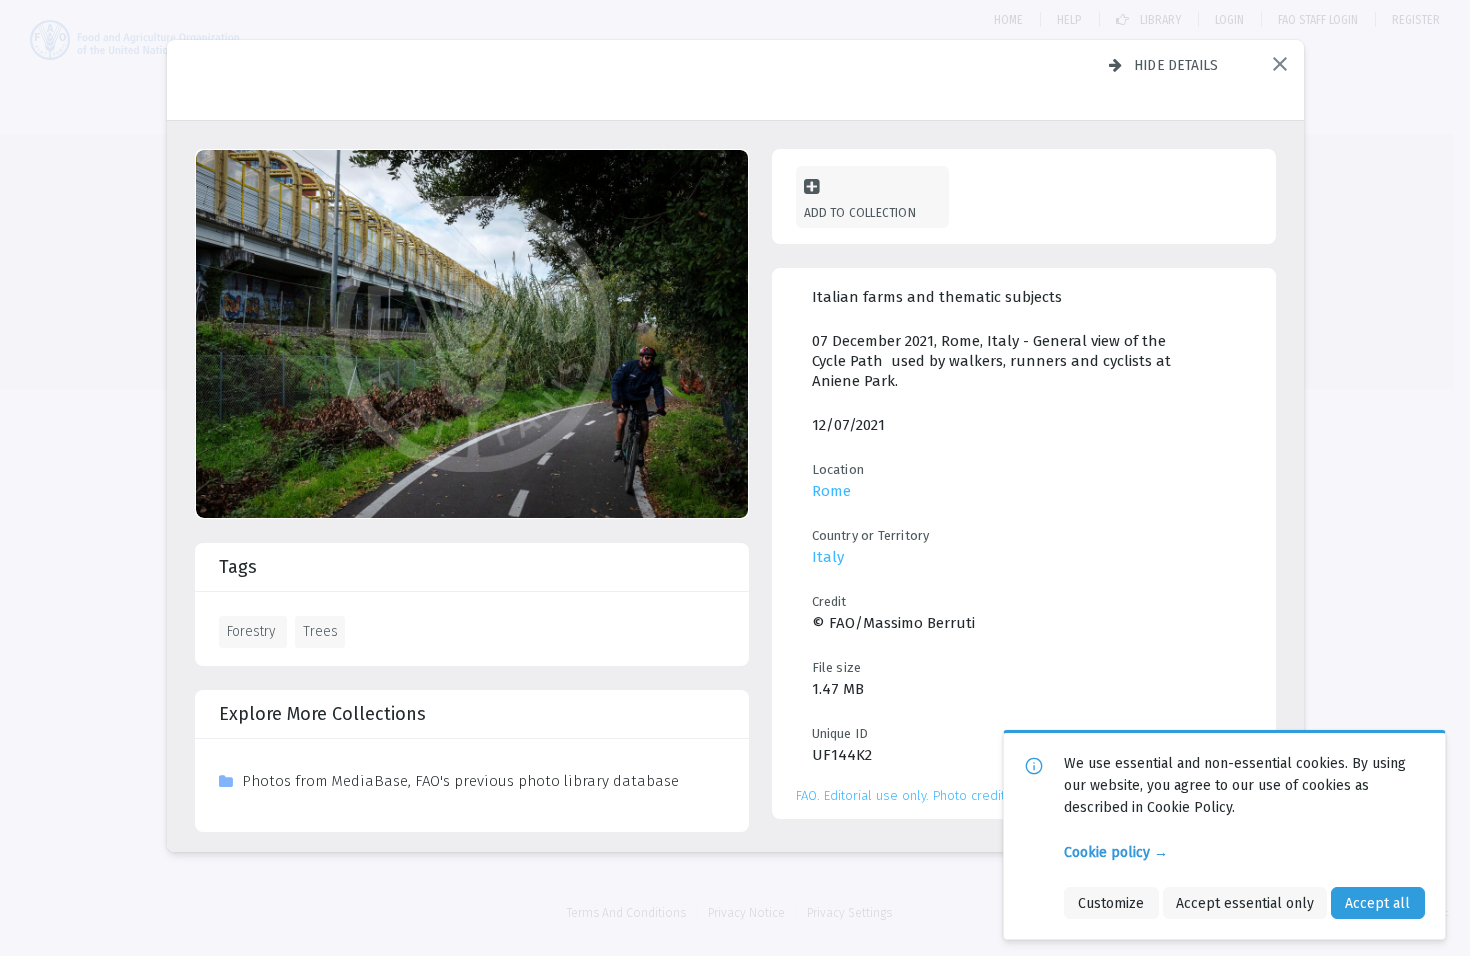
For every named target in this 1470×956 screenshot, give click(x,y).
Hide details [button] (1176, 65)
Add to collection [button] (860, 212)
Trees (320, 631)
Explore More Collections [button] (322, 714)
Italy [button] (828, 557)
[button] (1280, 64)
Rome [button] (831, 491)
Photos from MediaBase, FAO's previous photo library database (460, 781)
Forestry (251, 631)
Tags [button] (238, 567)
